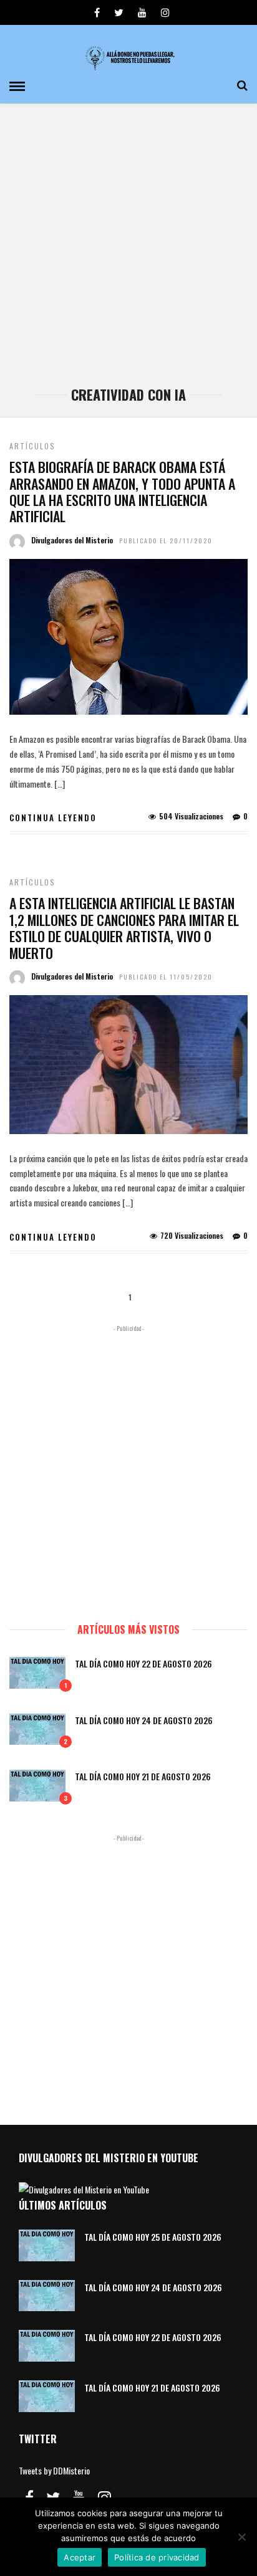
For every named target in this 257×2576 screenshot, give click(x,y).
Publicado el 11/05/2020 (166, 977)
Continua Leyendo (53, 818)
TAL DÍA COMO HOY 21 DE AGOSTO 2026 (143, 1776)
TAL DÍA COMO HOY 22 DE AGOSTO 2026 (143, 1663)
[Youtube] (142, 12)
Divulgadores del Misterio (72, 540)
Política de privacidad (157, 2557)
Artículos (32, 446)
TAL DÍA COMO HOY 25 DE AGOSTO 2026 (153, 2237)
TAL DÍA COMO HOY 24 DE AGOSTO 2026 (144, 1720)
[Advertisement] (128, 251)
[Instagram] (165, 12)
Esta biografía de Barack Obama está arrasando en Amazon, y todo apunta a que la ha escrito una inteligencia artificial (122, 491)
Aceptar (80, 2557)
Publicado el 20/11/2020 (166, 541)
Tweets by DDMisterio (54, 2470)
